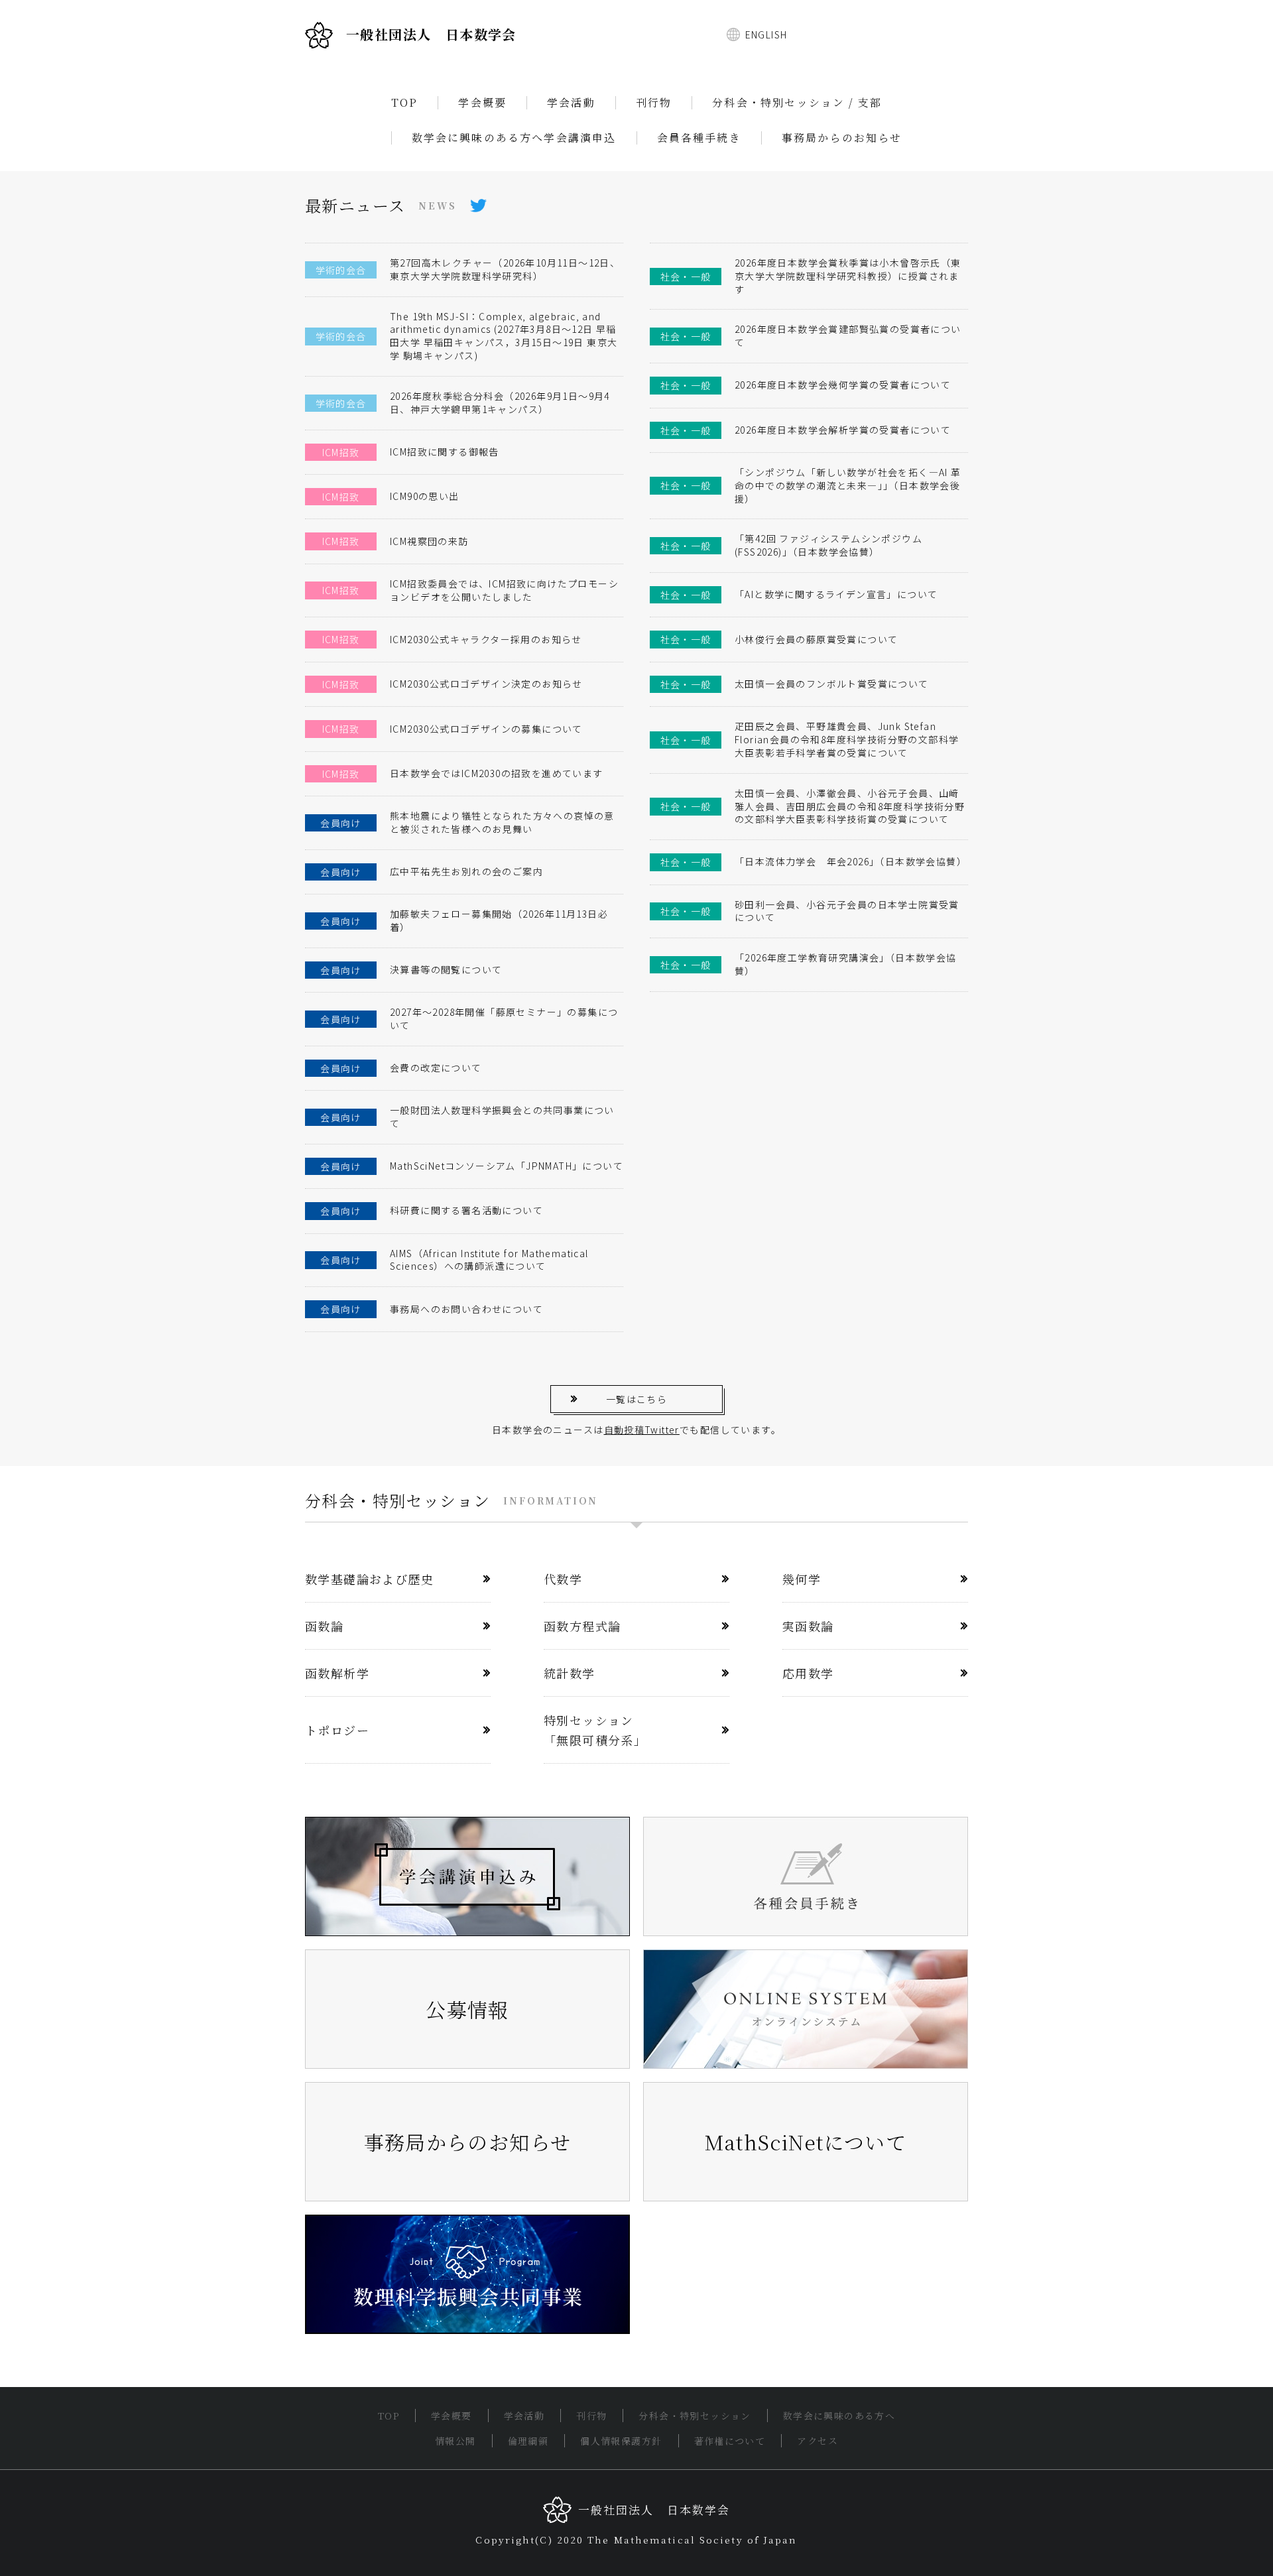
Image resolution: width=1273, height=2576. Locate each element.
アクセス (818, 2441)
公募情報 (467, 2009)
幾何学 (802, 1579)
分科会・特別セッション (695, 2416)
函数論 (324, 1626)
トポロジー (337, 1730)
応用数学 (808, 1673)
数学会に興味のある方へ (478, 138)
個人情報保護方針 (621, 2441)
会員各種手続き (699, 138)
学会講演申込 (580, 138)
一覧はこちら (636, 1399)
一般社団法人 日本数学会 (431, 34)
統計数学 (570, 1673)
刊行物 (654, 103)
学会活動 (571, 103)
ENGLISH (766, 34)
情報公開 (455, 2441)
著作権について (730, 2441)
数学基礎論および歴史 (369, 1579)
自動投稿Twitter (642, 1430)
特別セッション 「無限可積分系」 (595, 1730)
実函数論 (808, 1626)
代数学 (563, 1579)
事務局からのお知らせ (842, 138)
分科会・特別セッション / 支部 (797, 103)
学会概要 (482, 103)
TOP (405, 103)
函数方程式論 (582, 1626)
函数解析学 (337, 1673)
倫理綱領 (528, 2441)
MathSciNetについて (806, 2142)
